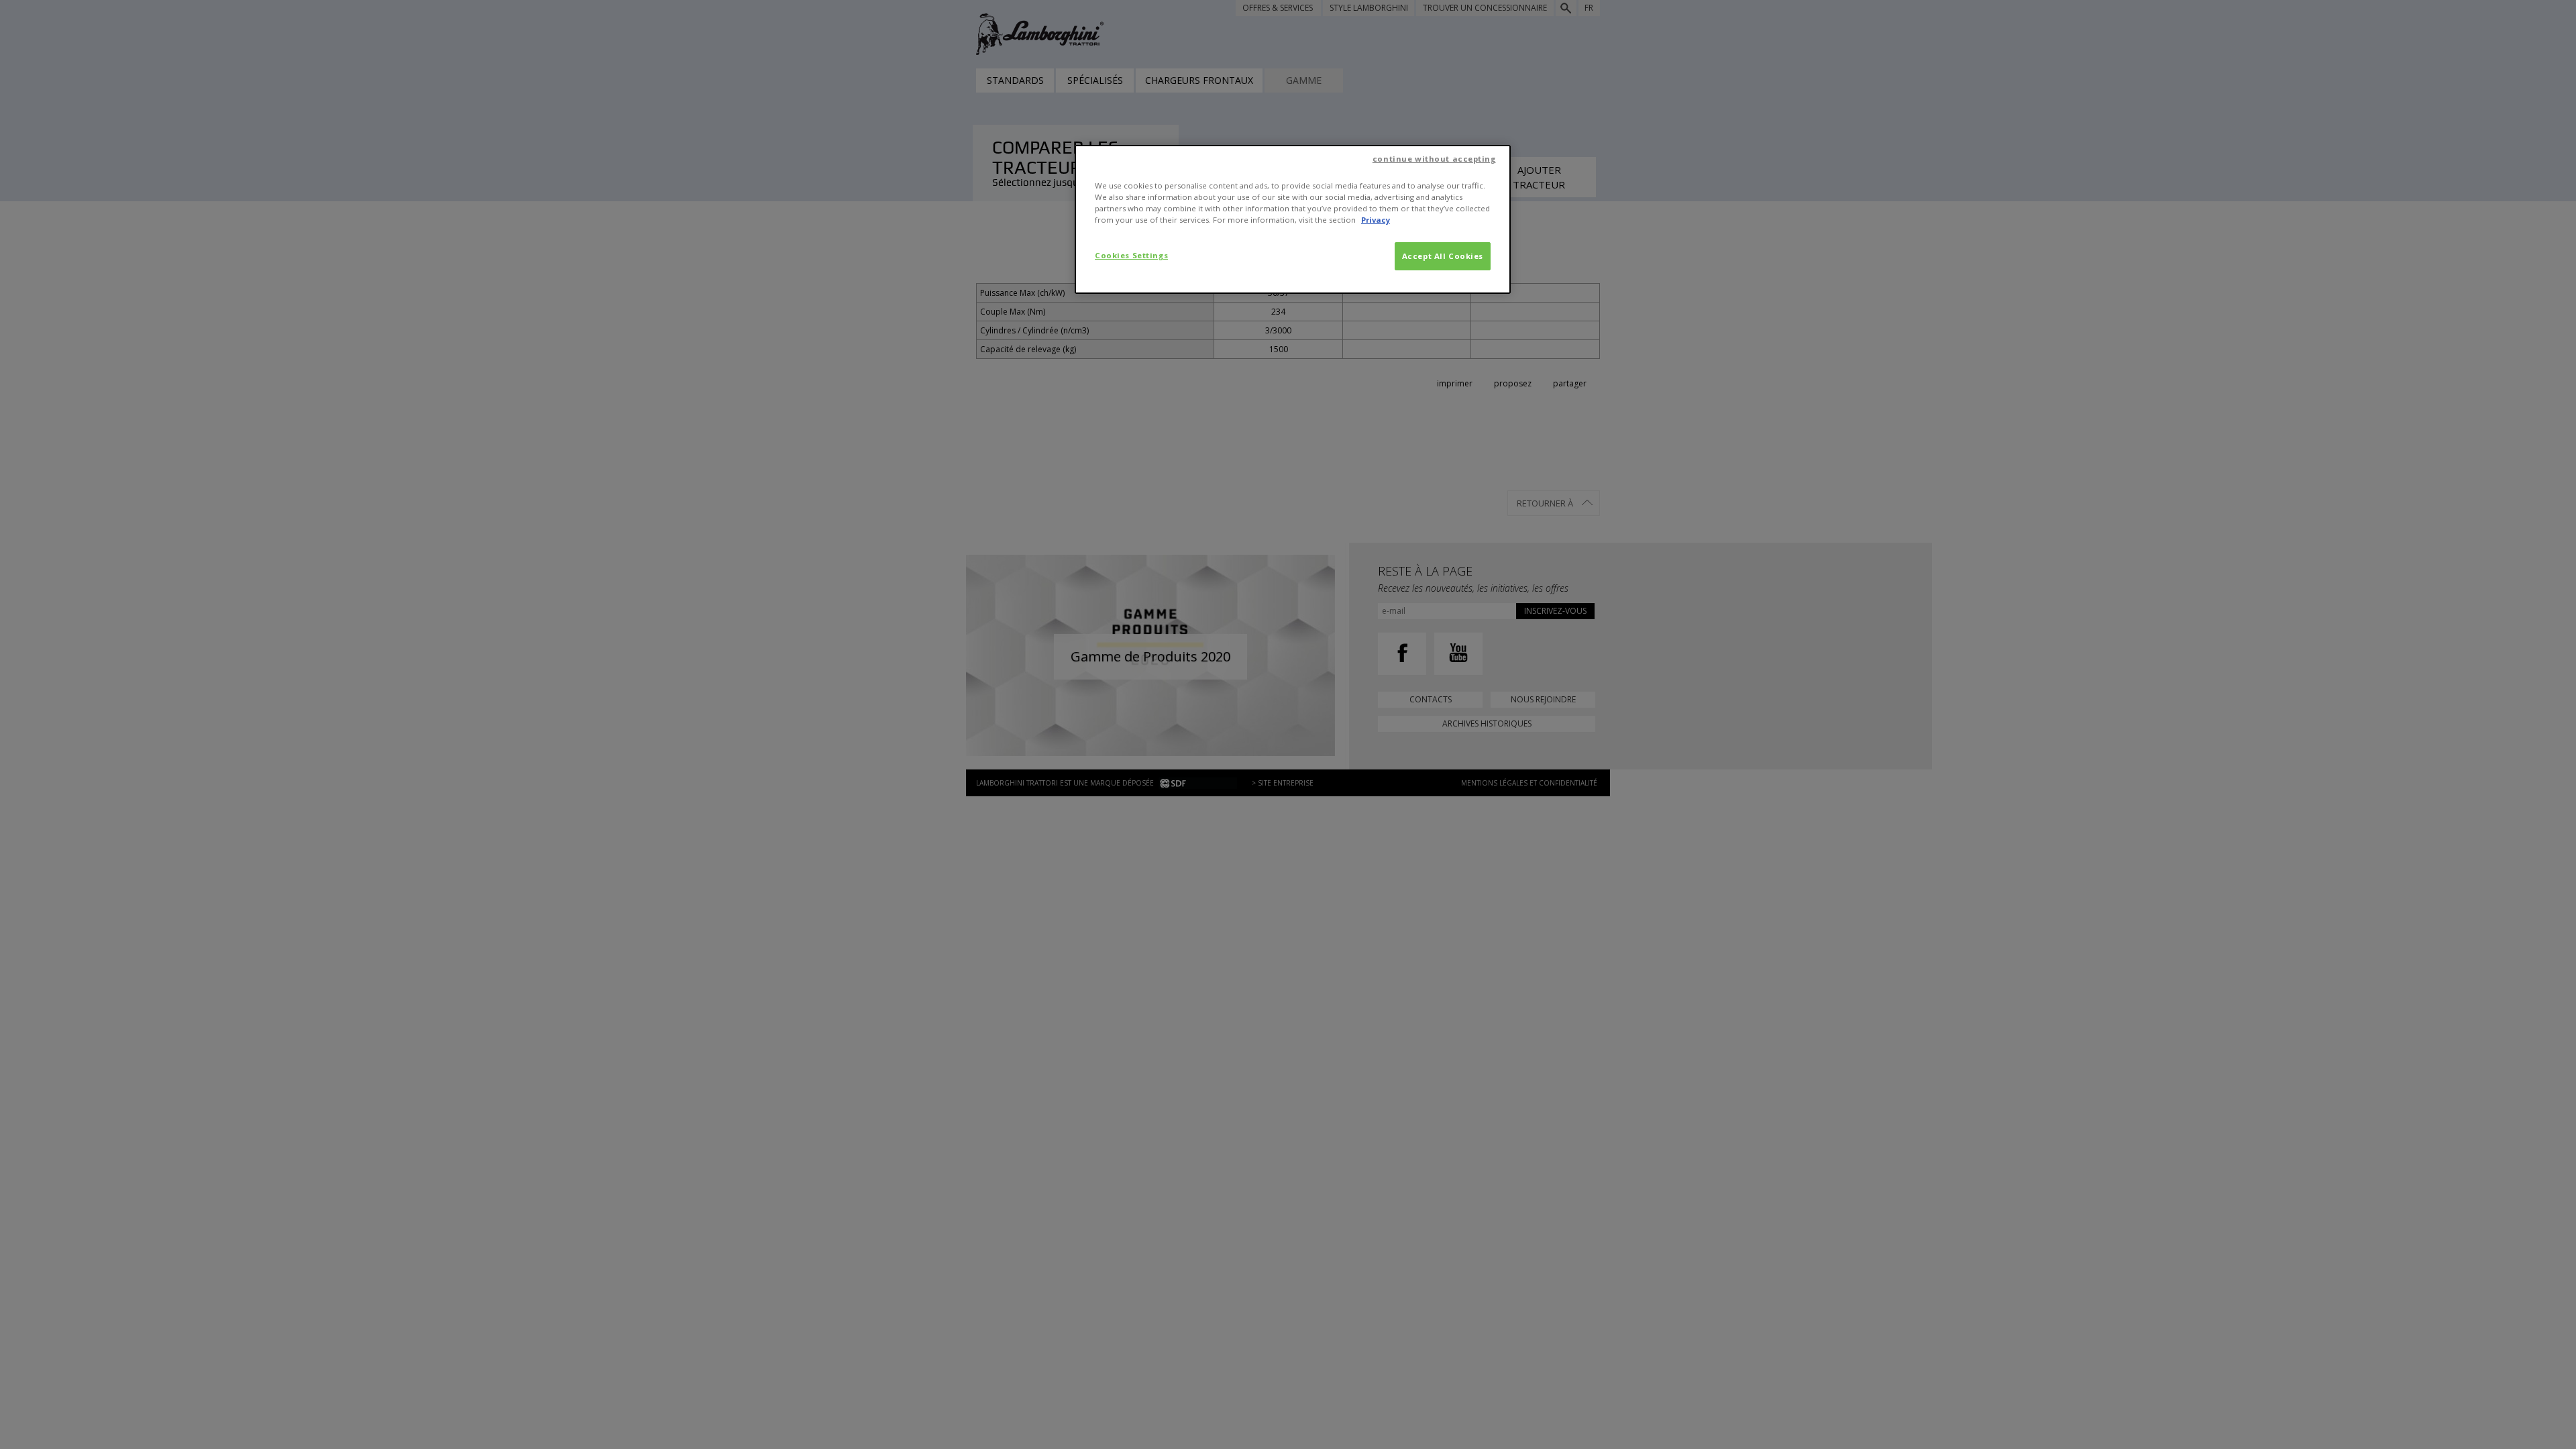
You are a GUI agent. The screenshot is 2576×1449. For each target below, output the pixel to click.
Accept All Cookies (1443, 256)
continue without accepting (1434, 159)
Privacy (1376, 220)
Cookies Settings (1131, 255)
